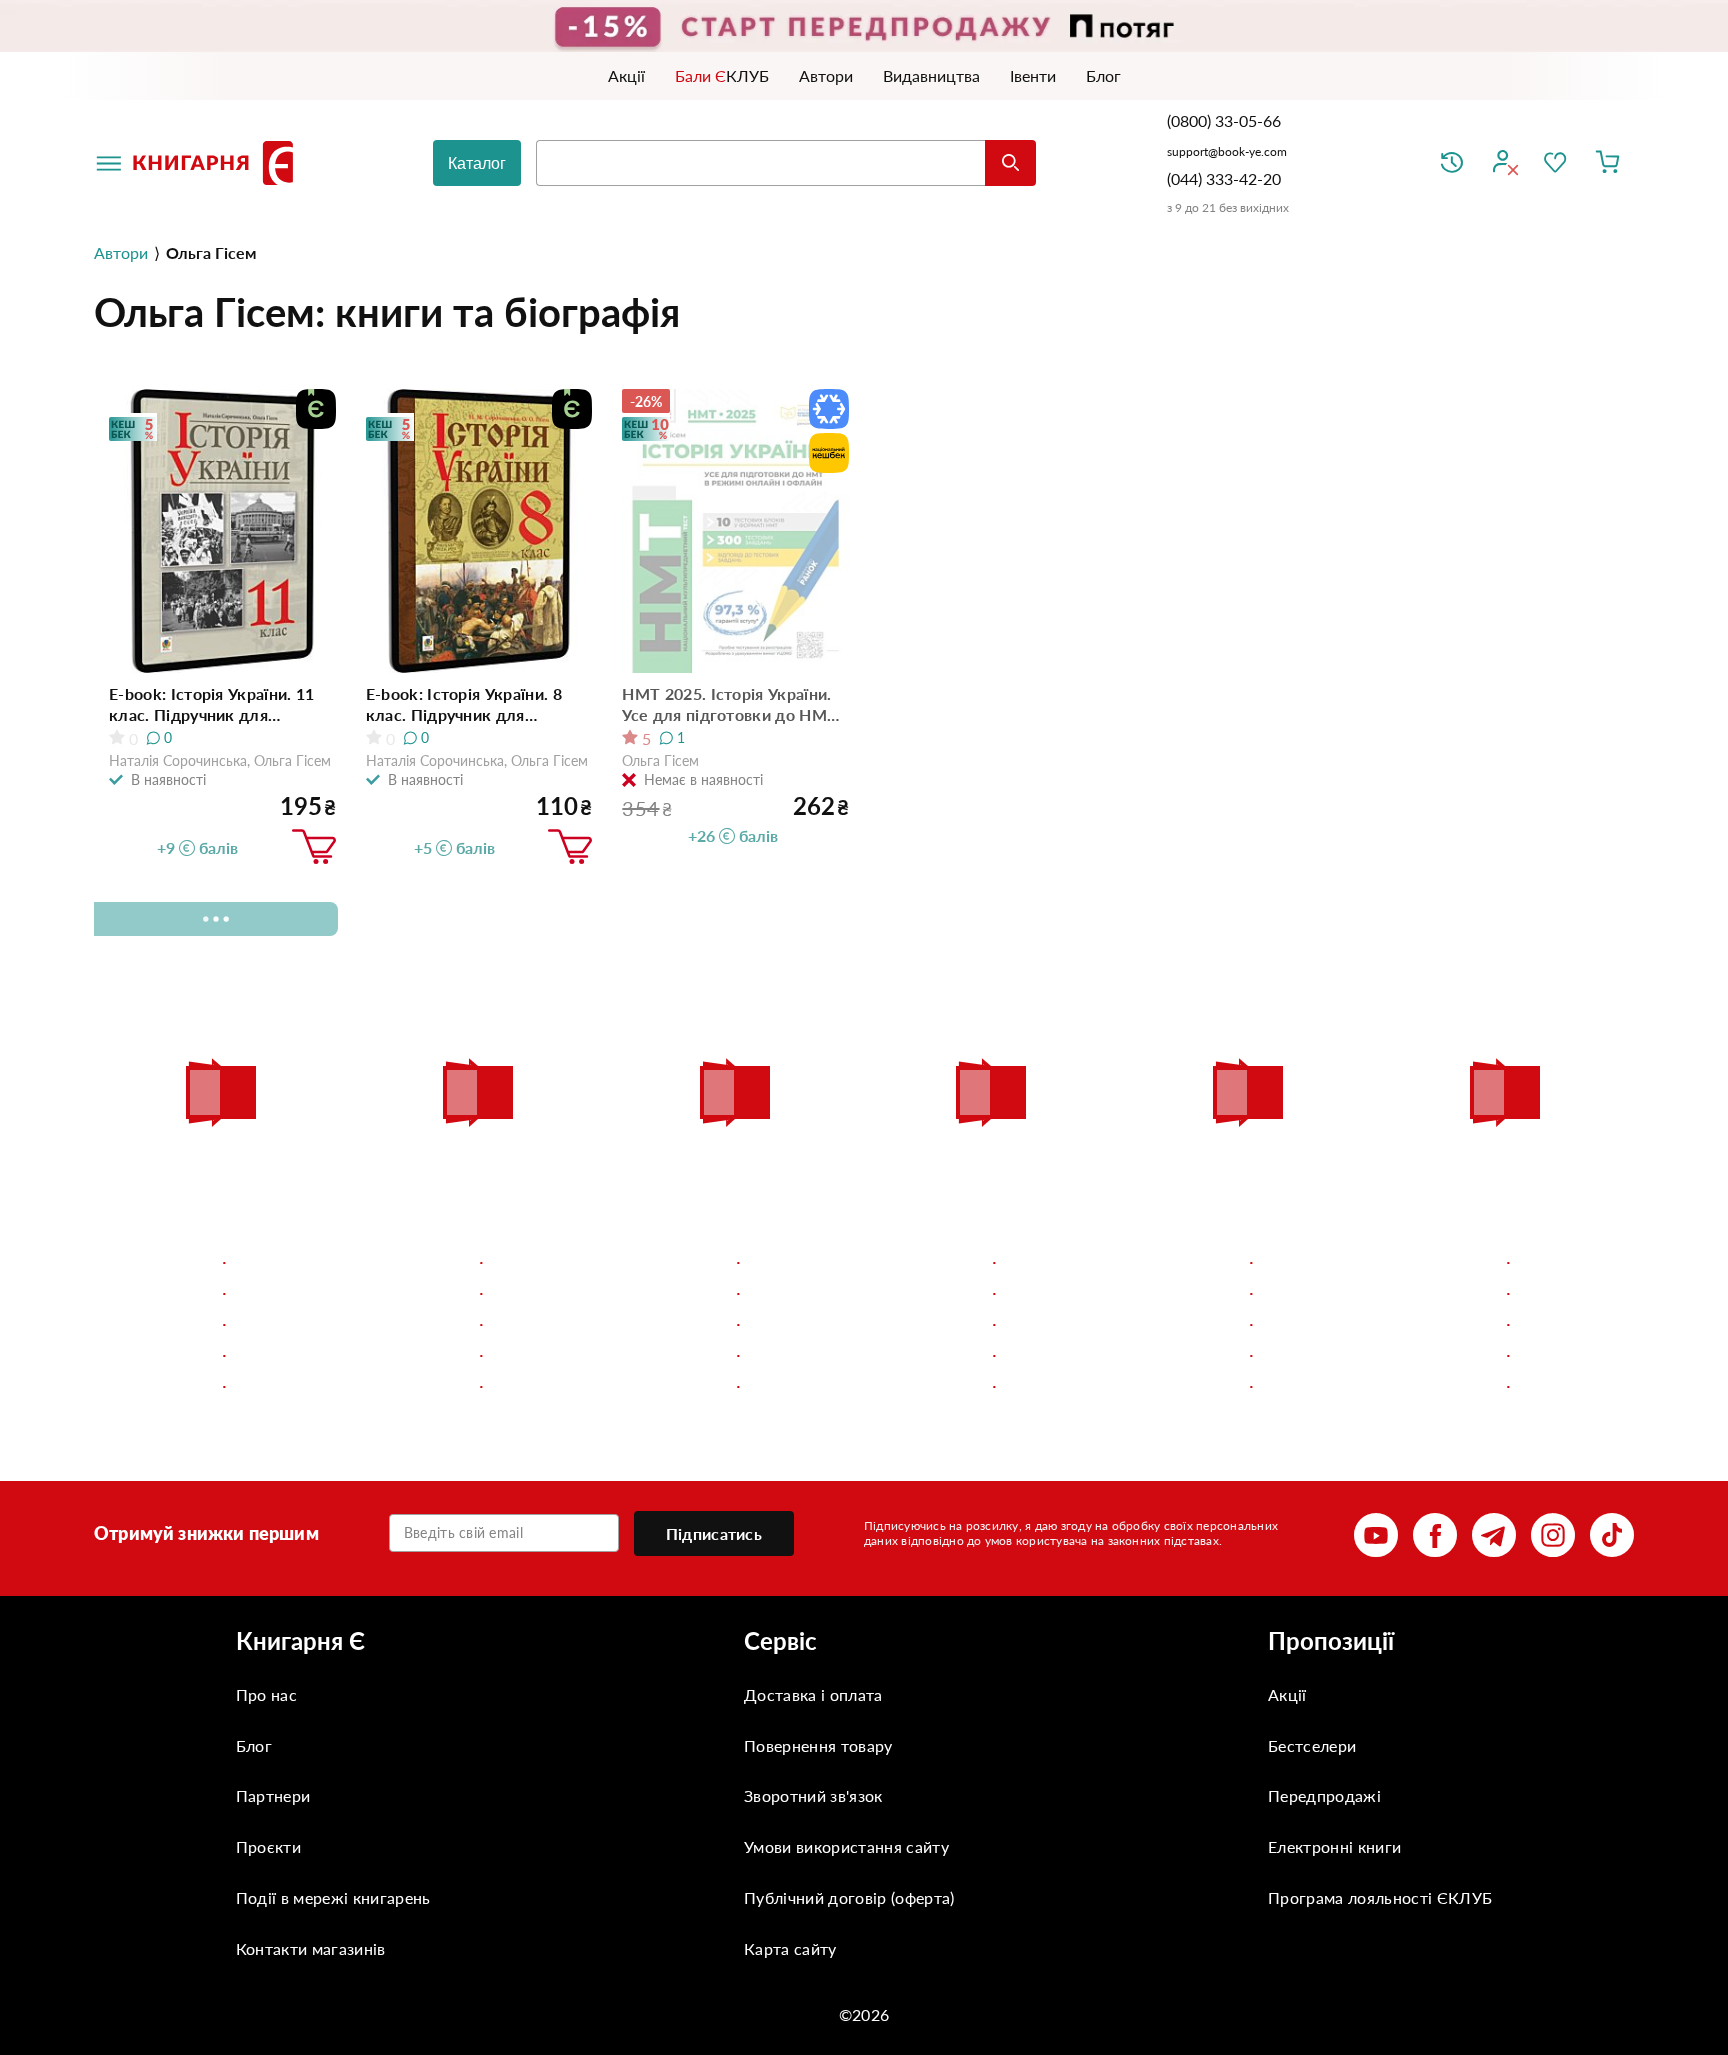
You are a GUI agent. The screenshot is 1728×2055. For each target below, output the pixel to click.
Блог (254, 1745)
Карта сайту (790, 1948)
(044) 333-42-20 (1224, 178)
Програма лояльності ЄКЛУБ (1380, 1897)
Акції (1287, 1694)
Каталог (477, 163)
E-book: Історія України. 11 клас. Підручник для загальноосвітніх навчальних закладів (220, 704)
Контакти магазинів (311, 1948)
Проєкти (268, 1846)
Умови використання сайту (846, 1846)
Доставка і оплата (813, 1694)
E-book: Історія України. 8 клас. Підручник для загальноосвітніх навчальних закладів (477, 704)
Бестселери (1312, 1745)
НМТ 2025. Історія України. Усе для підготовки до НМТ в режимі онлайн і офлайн (729, 704)
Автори (121, 252)
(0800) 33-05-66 (1226, 120)
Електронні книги (1334, 1846)
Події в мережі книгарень (333, 1897)
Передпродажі (1324, 1795)
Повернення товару (818, 1745)
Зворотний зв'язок (813, 1795)
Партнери (273, 1795)
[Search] (1010, 163)
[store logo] (217, 163)
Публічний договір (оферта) (849, 1897)
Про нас (266, 1694)
